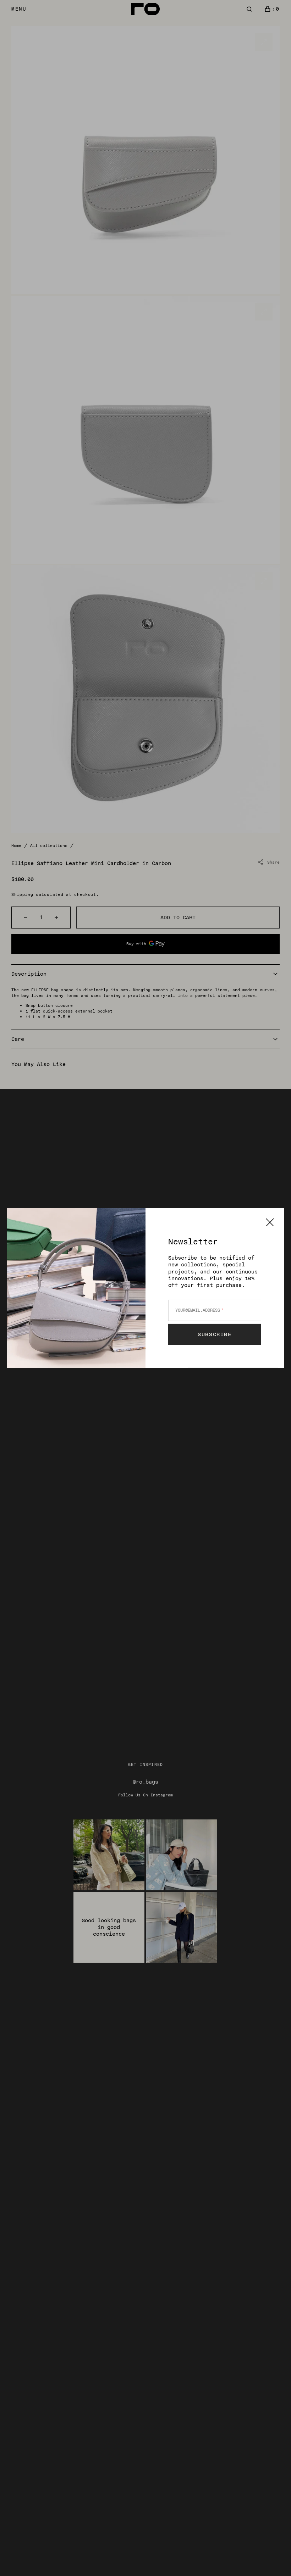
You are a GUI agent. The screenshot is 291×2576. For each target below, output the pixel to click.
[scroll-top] (275, 2560)
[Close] (270, 1222)
